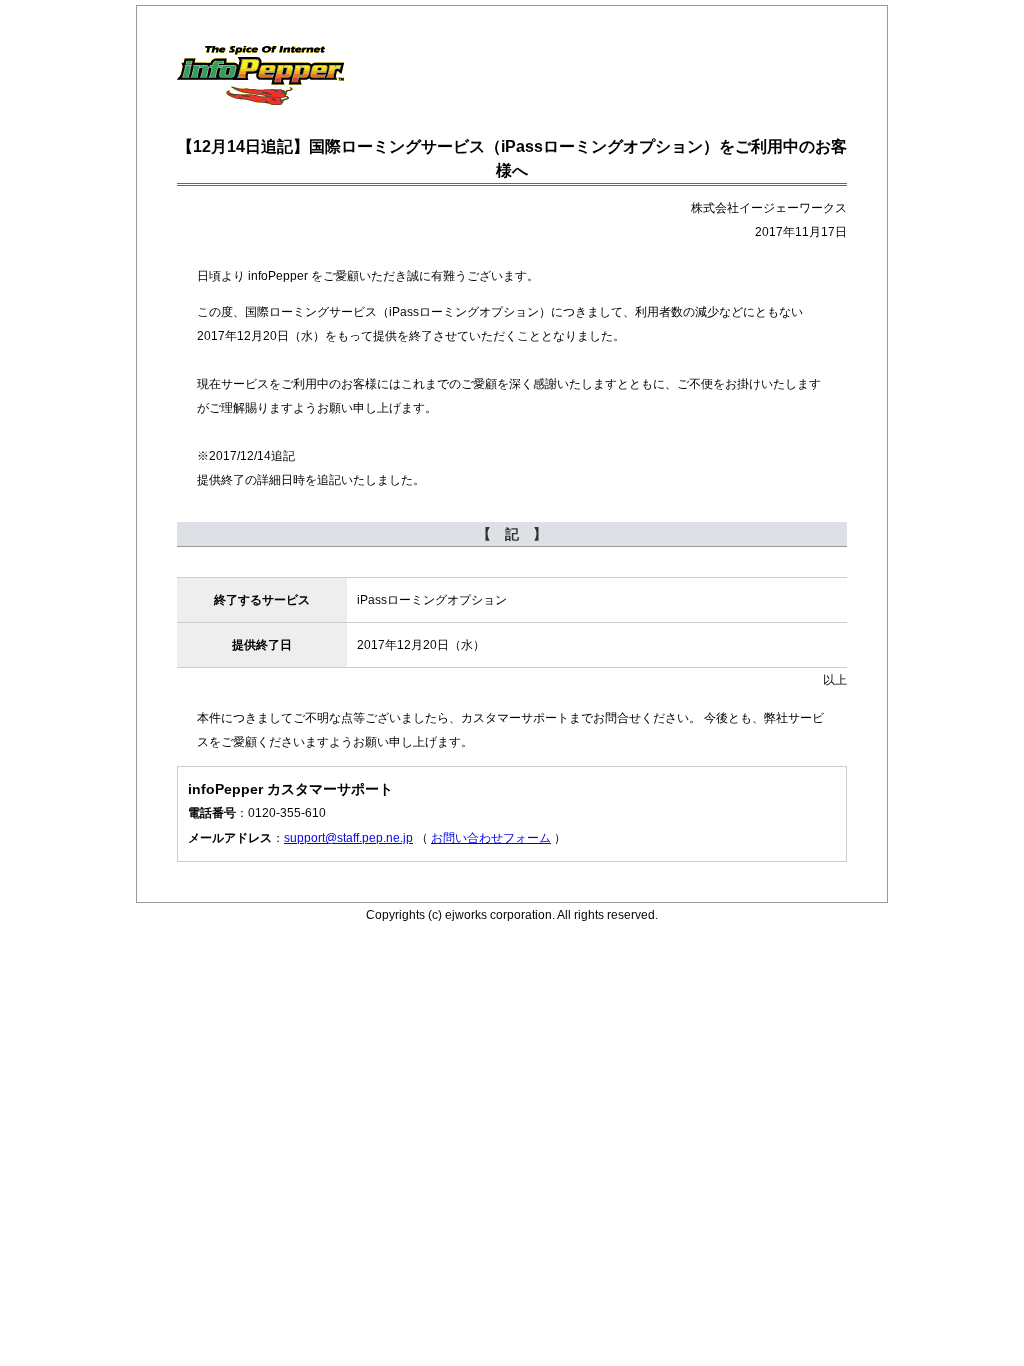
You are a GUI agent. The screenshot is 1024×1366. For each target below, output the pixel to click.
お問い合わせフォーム (491, 838)
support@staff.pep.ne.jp (348, 838)
